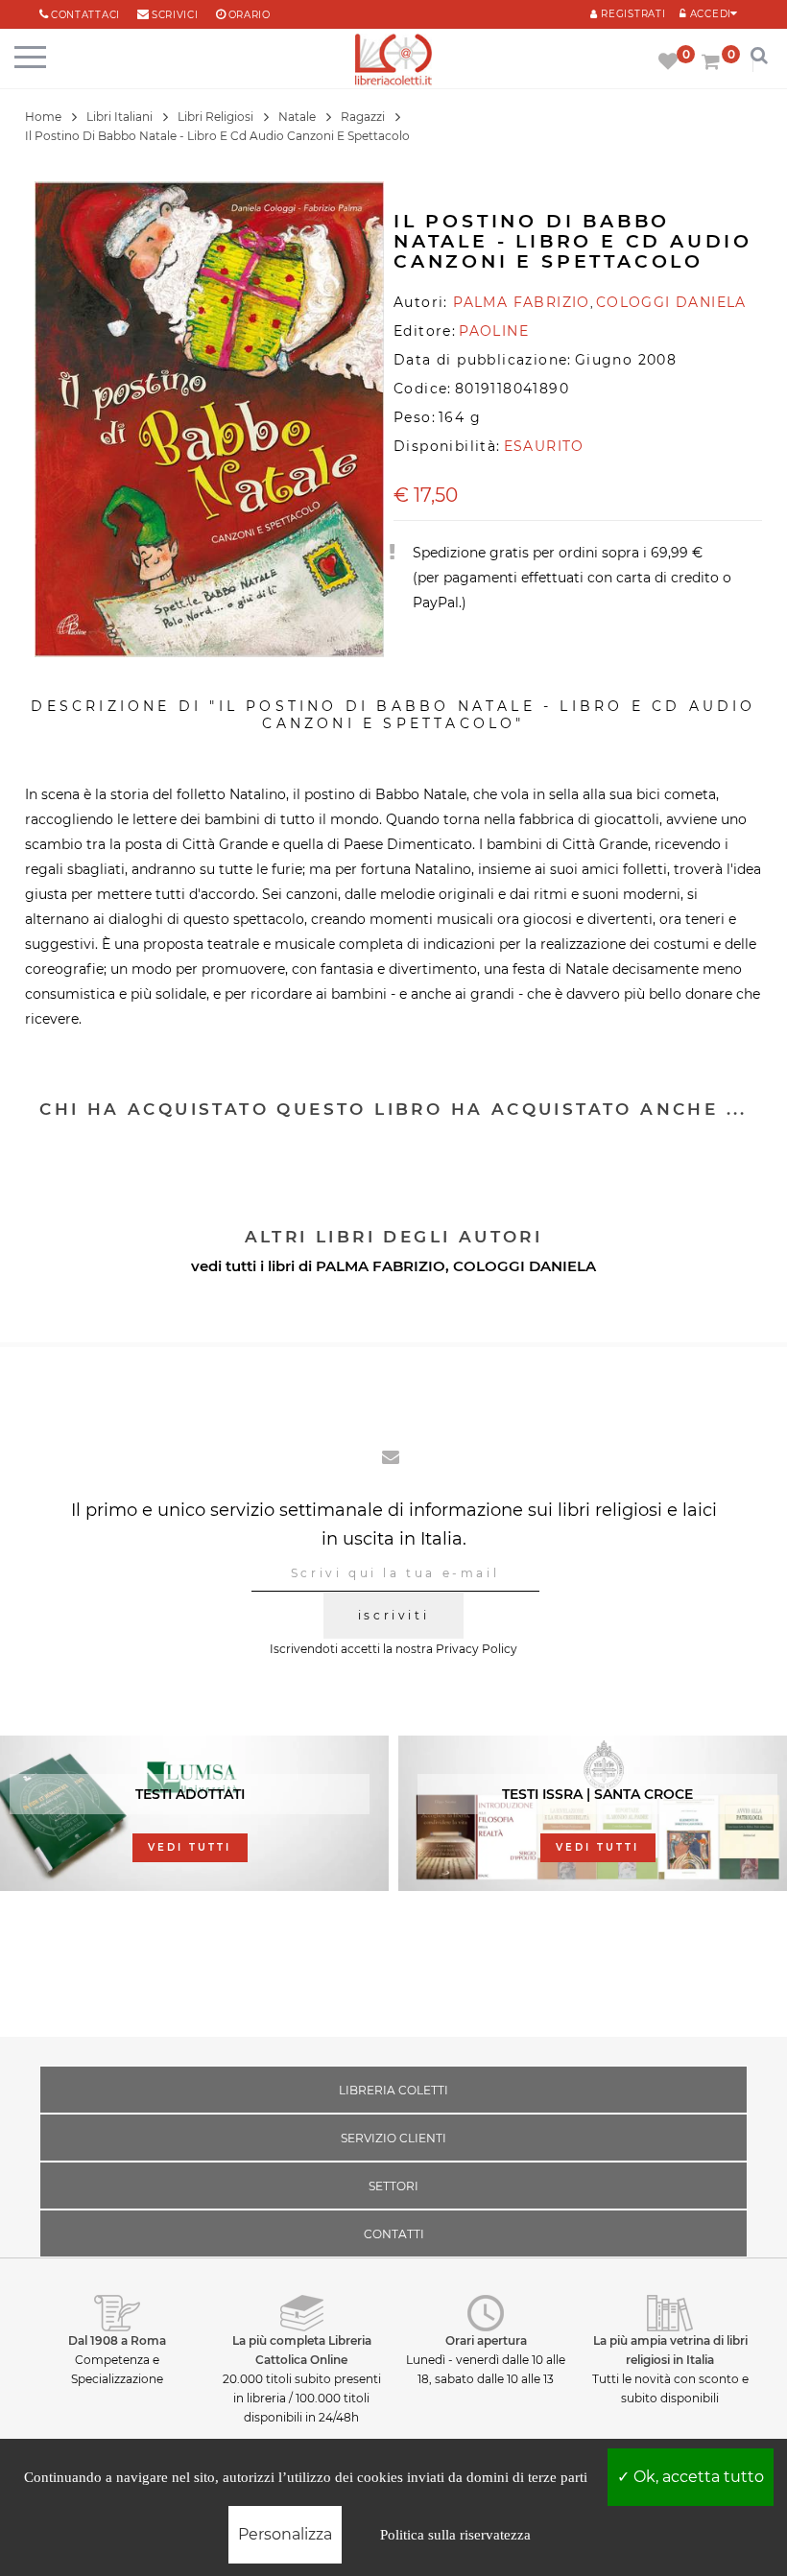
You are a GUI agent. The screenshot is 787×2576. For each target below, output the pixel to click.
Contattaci (85, 15)
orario (250, 15)
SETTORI (393, 2186)
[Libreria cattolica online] (393, 61)
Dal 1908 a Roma (117, 2340)
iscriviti (393, 1615)
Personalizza (285, 2534)
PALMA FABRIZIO (381, 1266)
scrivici (175, 15)
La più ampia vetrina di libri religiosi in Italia (670, 2350)
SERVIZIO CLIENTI (393, 2138)
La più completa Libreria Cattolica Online (302, 2350)
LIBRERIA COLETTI (393, 2090)
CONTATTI (394, 2234)
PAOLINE (494, 331)
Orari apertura (486, 2340)
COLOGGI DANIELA (525, 1266)
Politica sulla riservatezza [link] (455, 2535)
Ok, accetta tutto (697, 2477)
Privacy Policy (477, 1649)
